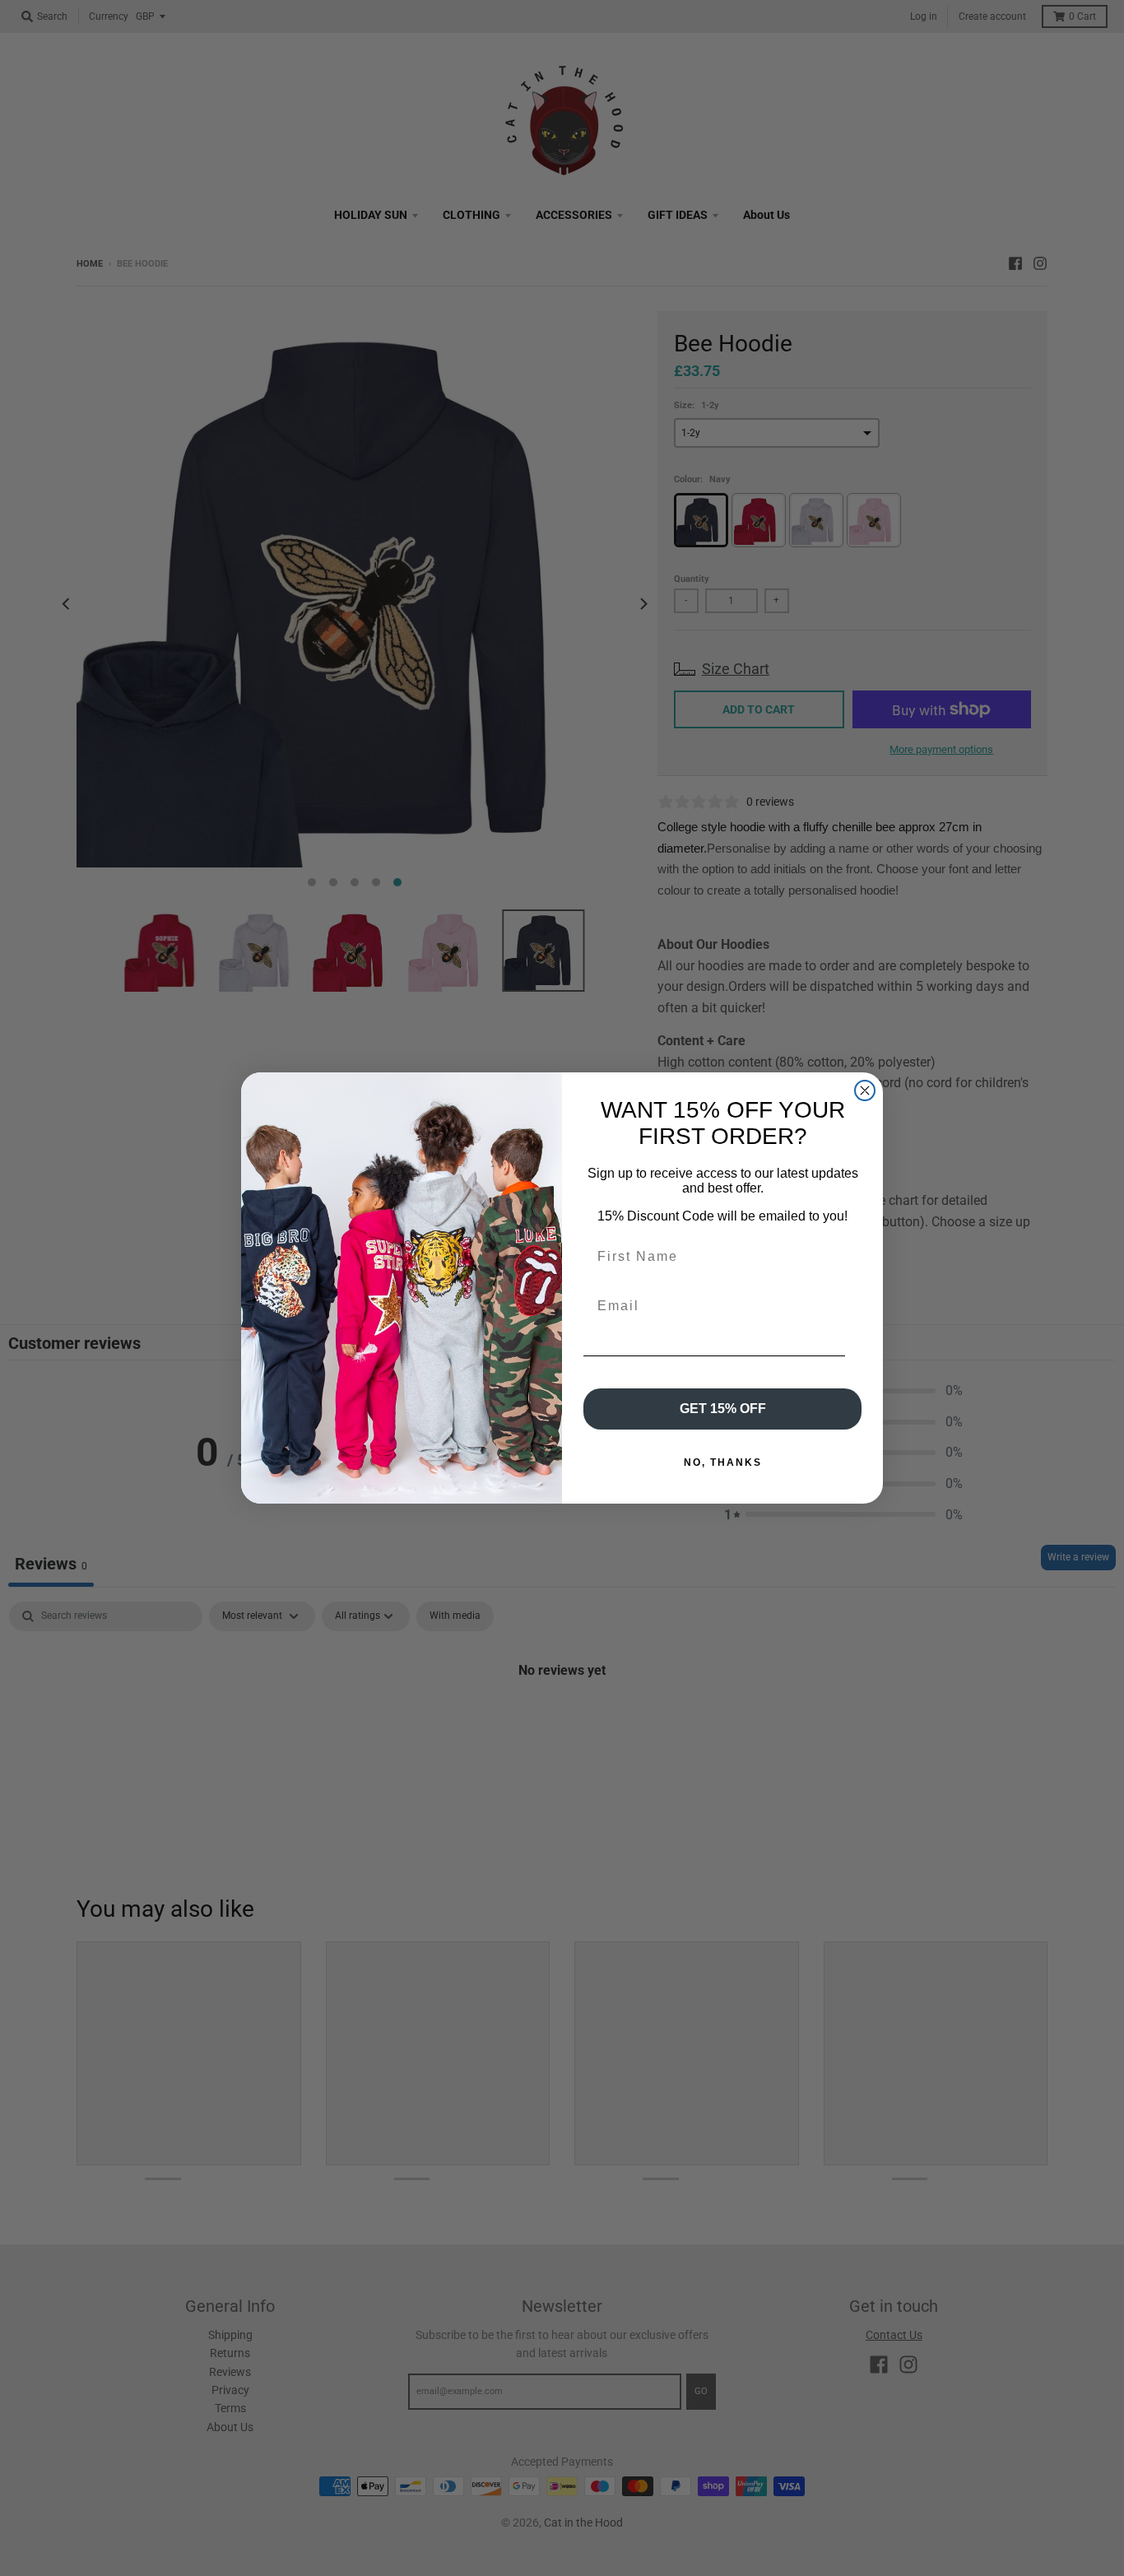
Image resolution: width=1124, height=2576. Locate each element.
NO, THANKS (723, 1462)
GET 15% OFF (723, 1409)
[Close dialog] (865, 1090)
